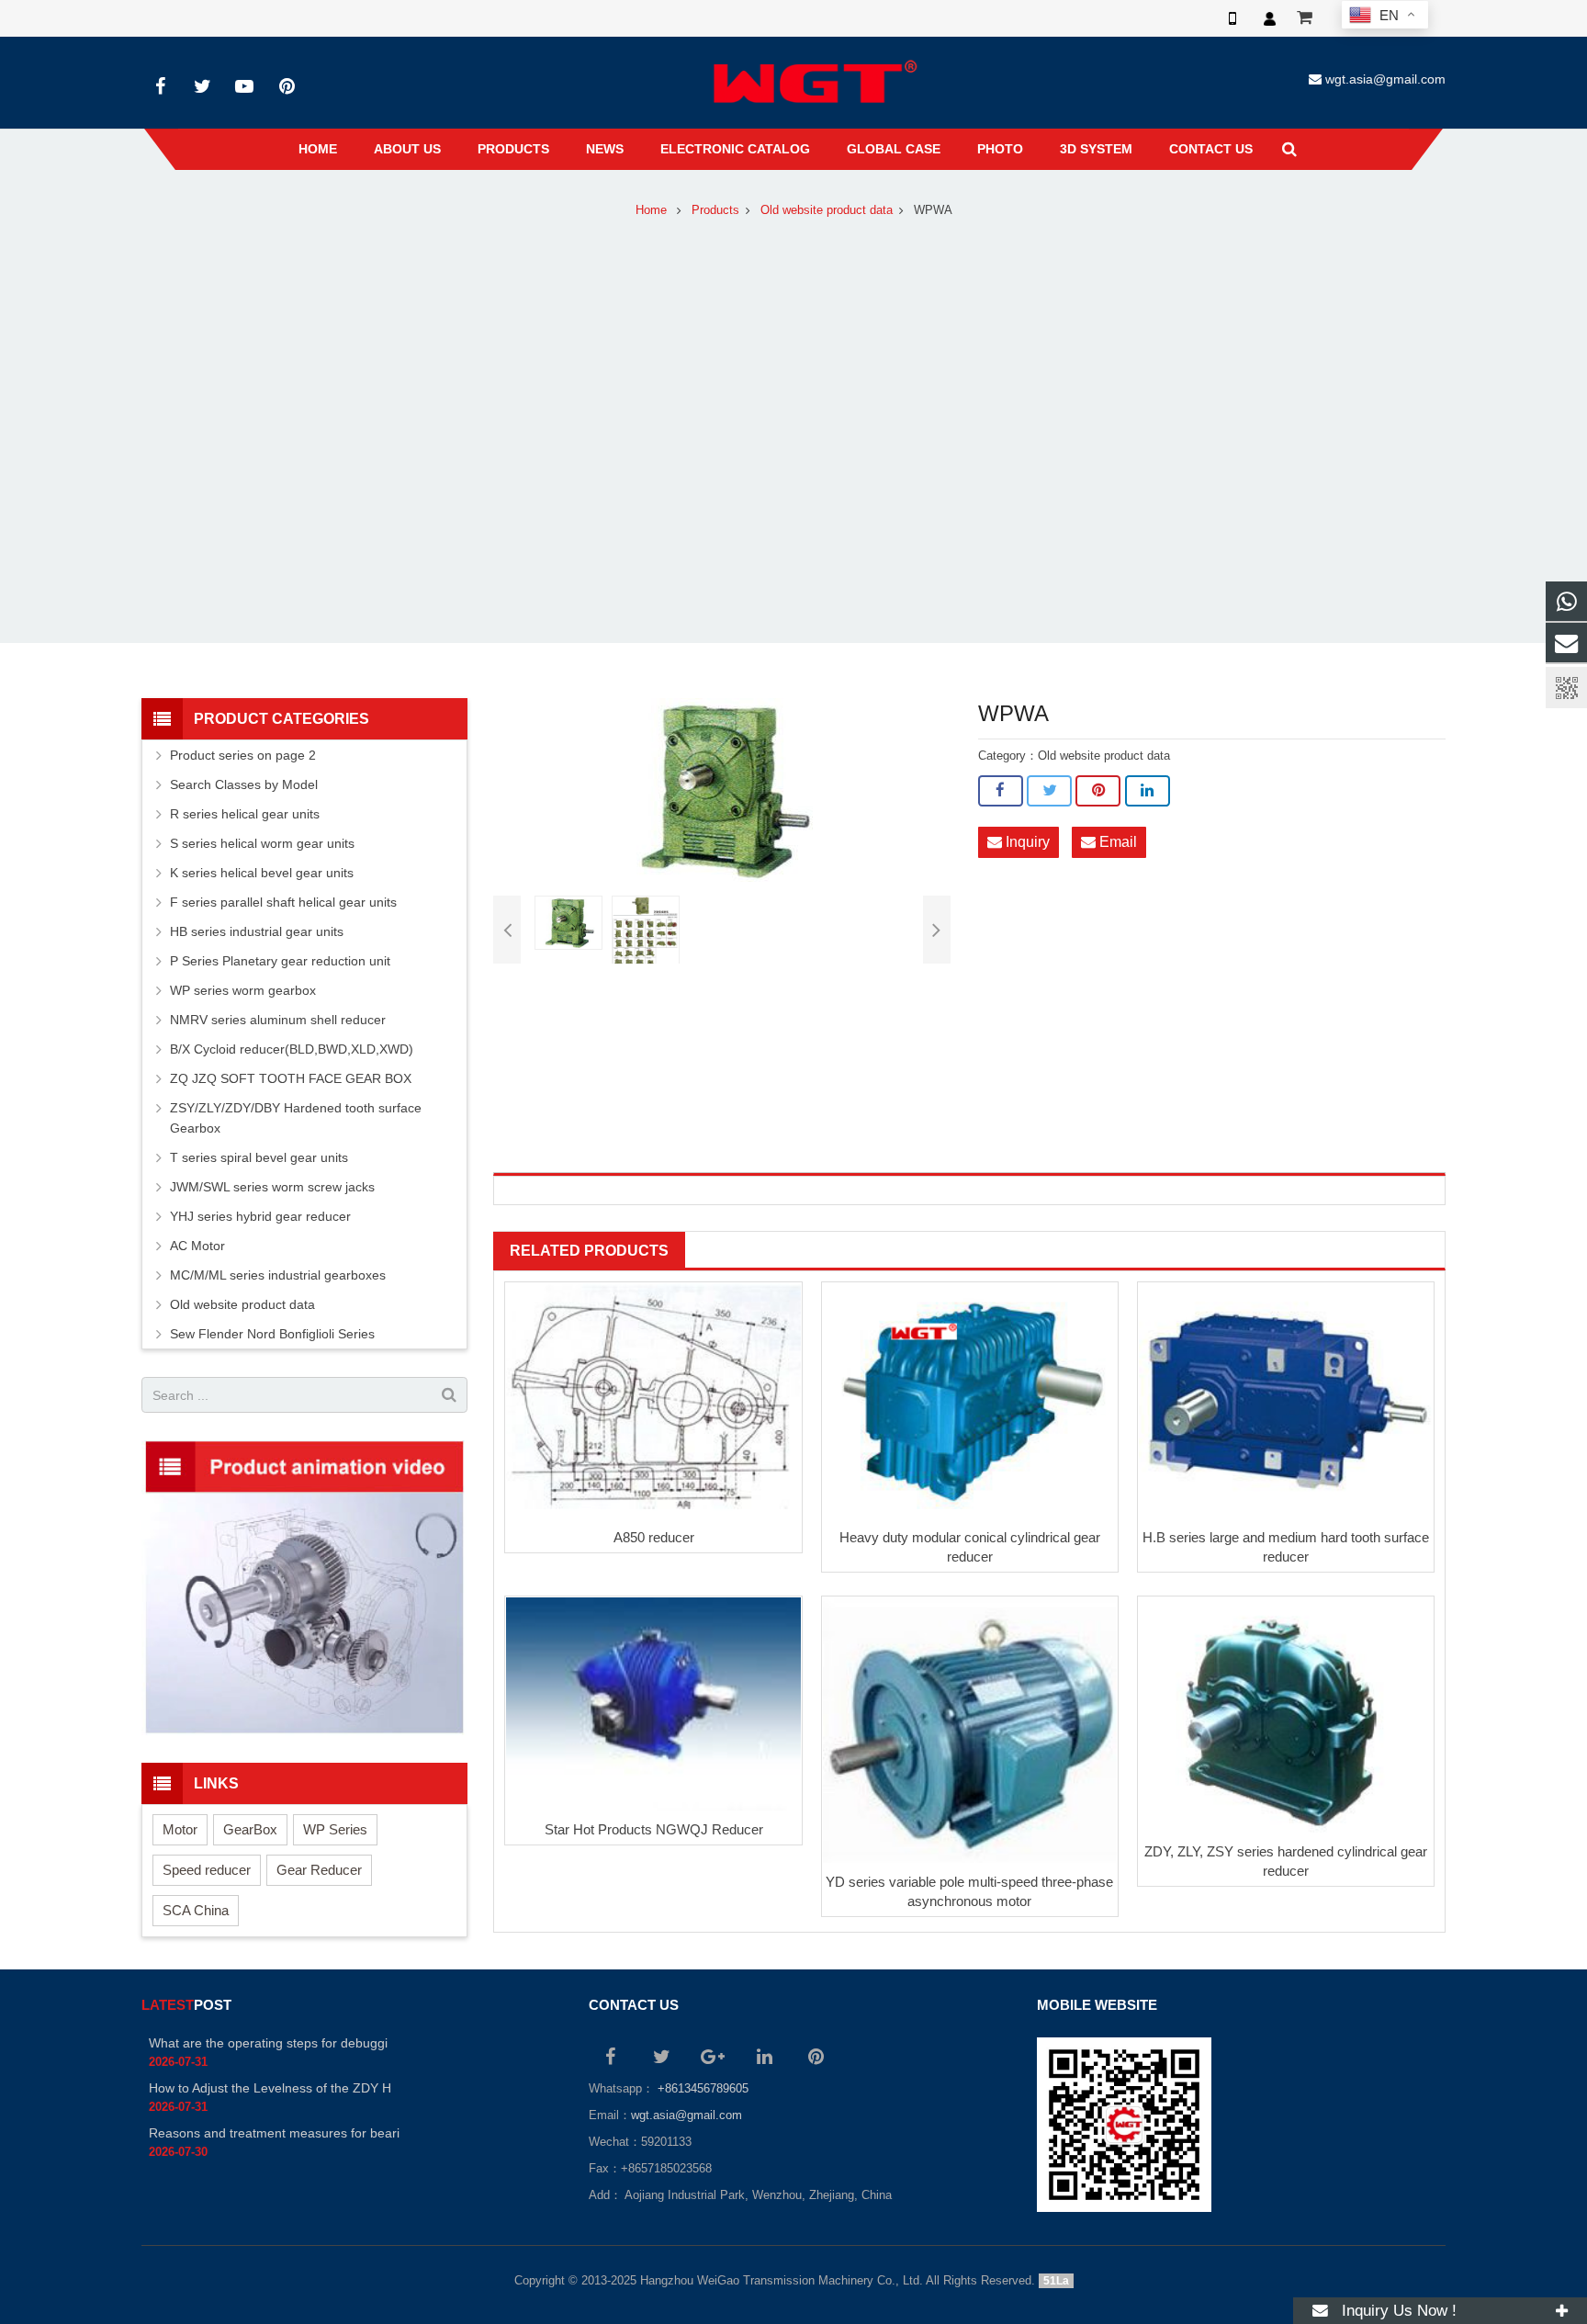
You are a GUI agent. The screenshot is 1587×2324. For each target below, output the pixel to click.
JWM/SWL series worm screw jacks (272, 1187)
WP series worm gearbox (243, 990)
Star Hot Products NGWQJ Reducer (654, 1829)
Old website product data (827, 210)
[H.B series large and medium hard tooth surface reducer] (1286, 1401)
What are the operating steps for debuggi (268, 2043)
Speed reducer (207, 1870)
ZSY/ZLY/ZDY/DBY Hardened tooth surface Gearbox (296, 1118)
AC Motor (197, 1246)
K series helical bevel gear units (262, 873)
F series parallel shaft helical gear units (283, 902)
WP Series (335, 1829)
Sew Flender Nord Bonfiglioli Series (272, 1334)
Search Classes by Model (244, 784)
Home (651, 210)
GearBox (250, 1829)
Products (715, 210)
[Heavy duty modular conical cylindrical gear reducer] (970, 1401)
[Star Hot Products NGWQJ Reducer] (653, 1704)
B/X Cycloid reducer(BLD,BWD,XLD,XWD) (292, 1049)
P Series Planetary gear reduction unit (280, 961)
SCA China (196, 1910)
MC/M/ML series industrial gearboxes (278, 1275)
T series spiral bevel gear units (259, 1157)
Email (1116, 842)
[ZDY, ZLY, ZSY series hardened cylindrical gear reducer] (1286, 1715)
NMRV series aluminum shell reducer (278, 1020)
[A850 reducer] (653, 1401)
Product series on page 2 (243, 755)
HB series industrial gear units (257, 931)
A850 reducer (654, 1537)
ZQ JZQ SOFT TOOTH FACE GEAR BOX (291, 1078)
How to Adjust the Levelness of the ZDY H (270, 2088)
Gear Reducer (319, 1870)
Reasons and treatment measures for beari (274, 2133)
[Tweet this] (1049, 791)
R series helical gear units (245, 814)
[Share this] (1001, 791)
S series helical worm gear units (262, 843)
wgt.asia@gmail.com (1385, 79)
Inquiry (1026, 842)
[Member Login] (1269, 18)
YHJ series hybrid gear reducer (260, 1216)
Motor (180, 1829)
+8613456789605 (701, 2089)
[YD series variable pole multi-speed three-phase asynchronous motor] (970, 1730)
